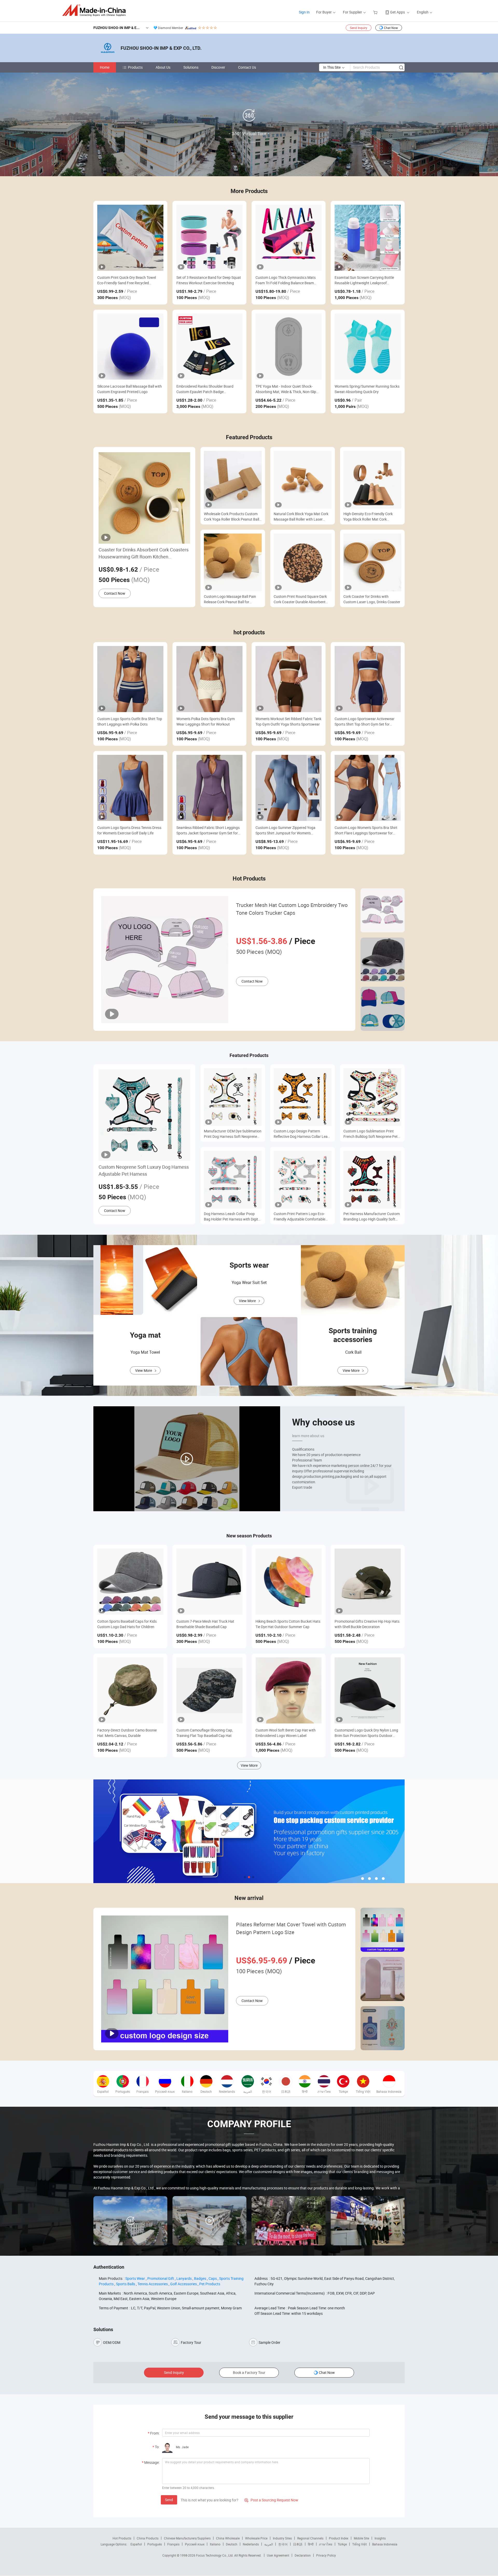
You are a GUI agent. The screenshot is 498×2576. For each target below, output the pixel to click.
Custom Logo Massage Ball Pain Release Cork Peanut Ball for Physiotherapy (230, 599)
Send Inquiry (359, 28)
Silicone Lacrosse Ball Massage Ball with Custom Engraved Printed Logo (130, 389)
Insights (380, 2538)
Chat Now (391, 28)
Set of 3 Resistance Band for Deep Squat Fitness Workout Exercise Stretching (209, 280)
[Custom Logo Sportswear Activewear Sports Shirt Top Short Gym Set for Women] (368, 679)
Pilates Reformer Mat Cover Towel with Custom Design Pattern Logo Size (291, 1928)
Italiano (215, 2544)
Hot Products (122, 2538)
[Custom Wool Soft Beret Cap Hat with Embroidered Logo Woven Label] (289, 1690)
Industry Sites (282, 2538)
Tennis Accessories (153, 2284)
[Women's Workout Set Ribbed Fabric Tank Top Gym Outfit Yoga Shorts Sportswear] (289, 679)
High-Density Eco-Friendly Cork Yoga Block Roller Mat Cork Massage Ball (368, 517)
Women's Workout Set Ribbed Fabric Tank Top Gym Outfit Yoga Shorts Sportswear (288, 721)
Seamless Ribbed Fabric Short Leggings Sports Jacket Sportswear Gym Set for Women (208, 830)
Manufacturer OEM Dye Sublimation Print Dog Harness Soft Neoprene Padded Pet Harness (233, 1134)
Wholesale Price (256, 2538)
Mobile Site (361, 2538)
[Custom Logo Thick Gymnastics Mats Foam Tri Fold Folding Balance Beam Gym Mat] (289, 238)
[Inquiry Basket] (376, 12)
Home (105, 67)
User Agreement (278, 2555)
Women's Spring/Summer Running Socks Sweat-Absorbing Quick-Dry (367, 389)
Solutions (191, 67)
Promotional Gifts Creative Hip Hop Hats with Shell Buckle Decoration (367, 1624)
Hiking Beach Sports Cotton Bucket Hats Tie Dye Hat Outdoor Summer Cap (288, 1624)
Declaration (303, 2555)
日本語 (298, 2544)
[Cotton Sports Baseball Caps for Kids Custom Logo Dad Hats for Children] (130, 1582)
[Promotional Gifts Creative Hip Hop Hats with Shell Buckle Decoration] (368, 1582)
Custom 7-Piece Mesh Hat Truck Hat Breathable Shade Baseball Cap (205, 1624)
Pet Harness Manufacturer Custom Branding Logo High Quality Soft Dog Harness (372, 1216)
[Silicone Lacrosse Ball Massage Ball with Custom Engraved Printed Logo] (130, 347)
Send (169, 2500)
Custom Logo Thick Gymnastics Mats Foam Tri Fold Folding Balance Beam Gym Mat (286, 280)
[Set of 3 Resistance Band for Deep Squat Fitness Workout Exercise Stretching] (209, 238)
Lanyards (184, 2278)
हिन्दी (311, 2544)
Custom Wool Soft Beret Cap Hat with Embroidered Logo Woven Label (286, 1733)
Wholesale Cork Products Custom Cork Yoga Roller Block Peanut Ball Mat (231, 517)
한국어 (283, 2544)
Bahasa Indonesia (385, 2544)
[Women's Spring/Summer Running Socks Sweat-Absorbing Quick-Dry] (368, 347)
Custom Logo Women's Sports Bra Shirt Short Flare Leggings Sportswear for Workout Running (366, 830)
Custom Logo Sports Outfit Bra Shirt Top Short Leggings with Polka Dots (130, 721)
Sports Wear (135, 2278)
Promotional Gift (161, 2278)
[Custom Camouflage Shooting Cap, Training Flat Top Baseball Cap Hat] (209, 1690)
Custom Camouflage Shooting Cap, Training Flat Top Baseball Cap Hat (205, 1733)
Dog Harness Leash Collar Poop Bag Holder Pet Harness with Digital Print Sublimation (232, 1216)
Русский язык (195, 2544)
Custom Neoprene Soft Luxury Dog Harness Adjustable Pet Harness (144, 1170)
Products (135, 67)
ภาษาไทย (326, 2544)
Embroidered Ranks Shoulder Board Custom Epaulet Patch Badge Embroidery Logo (205, 389)
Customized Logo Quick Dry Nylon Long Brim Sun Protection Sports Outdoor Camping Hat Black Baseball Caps (366, 1733)
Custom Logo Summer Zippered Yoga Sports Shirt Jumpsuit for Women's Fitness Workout (285, 830)
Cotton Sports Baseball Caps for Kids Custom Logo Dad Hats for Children (127, 1624)
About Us (163, 67)
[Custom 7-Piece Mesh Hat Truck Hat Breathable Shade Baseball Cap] (209, 1582)
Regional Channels (310, 2538)
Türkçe (342, 2544)
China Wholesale (228, 2538)
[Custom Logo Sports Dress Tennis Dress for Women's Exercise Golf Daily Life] (130, 788)
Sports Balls (126, 2284)
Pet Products (210, 2284)
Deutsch (232, 2544)
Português (155, 2544)
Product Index (339, 2538)
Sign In (304, 12)
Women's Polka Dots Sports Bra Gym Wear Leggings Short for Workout (206, 721)
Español (136, 2544)
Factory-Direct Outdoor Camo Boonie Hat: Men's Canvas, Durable (127, 1733)
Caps (213, 2278)
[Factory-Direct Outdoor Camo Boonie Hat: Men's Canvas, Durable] (130, 1690)
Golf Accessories (184, 2284)
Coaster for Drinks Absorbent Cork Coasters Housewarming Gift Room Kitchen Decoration (144, 553)
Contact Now (115, 593)
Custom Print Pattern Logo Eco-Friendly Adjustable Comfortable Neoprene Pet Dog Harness (299, 1216)
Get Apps (397, 12)
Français (173, 2544)
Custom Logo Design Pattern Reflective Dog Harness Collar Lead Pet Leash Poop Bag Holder (302, 1134)
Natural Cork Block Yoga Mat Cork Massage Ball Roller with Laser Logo (301, 517)
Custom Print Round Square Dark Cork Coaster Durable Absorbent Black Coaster (300, 599)
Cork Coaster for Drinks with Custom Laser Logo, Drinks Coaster (372, 599)
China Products (148, 2538)
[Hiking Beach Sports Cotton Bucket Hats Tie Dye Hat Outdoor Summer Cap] (289, 1582)
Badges (200, 2278)
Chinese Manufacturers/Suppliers (187, 2538)
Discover (218, 67)
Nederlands (251, 2544)
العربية (269, 2544)
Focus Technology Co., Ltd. (215, 2555)
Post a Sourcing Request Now (271, 2500)
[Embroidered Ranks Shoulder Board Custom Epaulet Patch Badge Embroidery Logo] (209, 347)
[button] (245, 1877)
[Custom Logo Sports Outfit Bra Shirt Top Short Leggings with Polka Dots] (130, 679)
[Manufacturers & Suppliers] (96, 10)
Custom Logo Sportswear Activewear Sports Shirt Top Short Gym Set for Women (365, 722)
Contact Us (247, 67)
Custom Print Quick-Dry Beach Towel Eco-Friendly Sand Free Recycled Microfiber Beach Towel (127, 280)
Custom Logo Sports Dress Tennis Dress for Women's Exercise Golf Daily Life (129, 830)
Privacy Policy (326, 2555)
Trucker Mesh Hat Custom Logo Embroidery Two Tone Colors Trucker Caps (292, 909)
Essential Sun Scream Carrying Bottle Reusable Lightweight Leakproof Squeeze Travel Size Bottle (364, 280)
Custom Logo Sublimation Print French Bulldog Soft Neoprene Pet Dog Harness (371, 1134)
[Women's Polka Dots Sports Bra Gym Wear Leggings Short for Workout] (209, 679)
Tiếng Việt (359, 2544)
